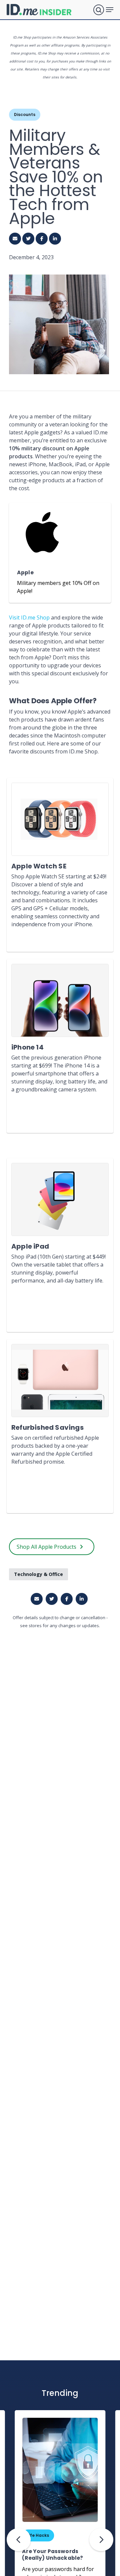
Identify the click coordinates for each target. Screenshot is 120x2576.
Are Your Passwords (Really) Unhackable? (52, 2555)
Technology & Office (38, 1574)
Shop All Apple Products (46, 1547)
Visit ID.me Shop (29, 617)
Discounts (25, 114)
